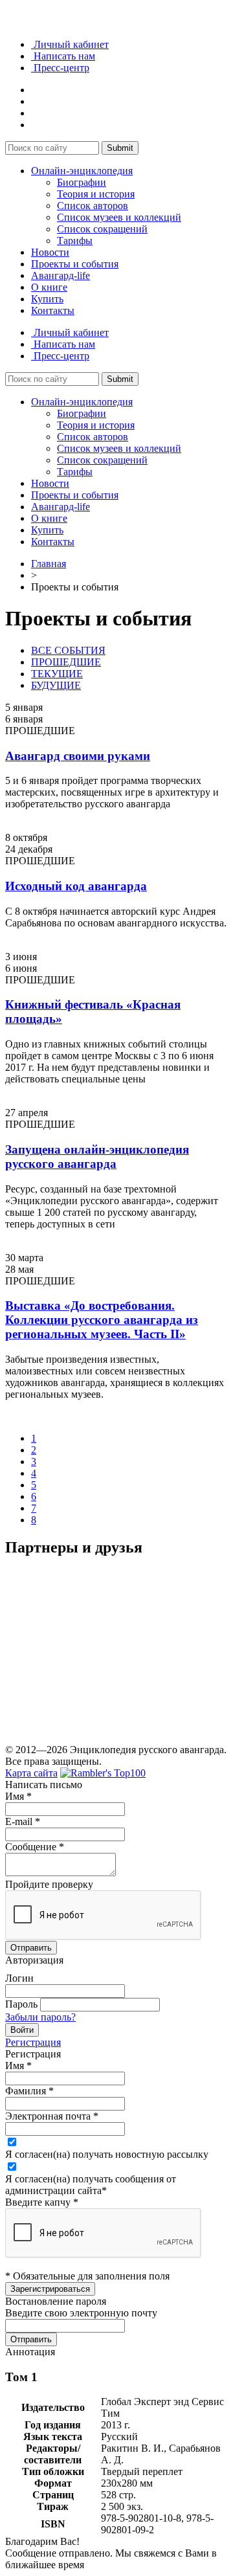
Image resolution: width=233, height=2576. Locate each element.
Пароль (21, 2004)
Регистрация (33, 2042)
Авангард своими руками (78, 756)
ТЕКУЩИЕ (57, 674)
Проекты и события (75, 264)
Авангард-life (61, 275)
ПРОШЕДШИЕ (66, 662)
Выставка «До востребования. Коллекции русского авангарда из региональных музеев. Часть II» (102, 1320)
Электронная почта (52, 2116)
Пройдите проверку (49, 1884)
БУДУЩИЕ (56, 685)
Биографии (82, 182)
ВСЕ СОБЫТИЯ (68, 650)
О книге (49, 287)
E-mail (23, 1821)
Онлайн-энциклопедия (82, 171)
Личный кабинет (70, 44)
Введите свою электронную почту (81, 2313)
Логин (19, 1978)
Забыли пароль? (40, 2017)
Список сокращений (102, 229)
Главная (49, 564)
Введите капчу (42, 2202)
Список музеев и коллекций (119, 217)
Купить (47, 299)
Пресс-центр (60, 68)
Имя (18, 1796)
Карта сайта (31, 1773)
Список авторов (93, 206)
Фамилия (29, 2091)
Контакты (53, 310)
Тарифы (75, 241)
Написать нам (63, 56)
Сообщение (35, 1847)
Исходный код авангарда (76, 886)
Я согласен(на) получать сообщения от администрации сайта (91, 2185)
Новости (50, 252)
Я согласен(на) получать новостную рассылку (107, 2154)
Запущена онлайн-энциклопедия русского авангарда (97, 1157)
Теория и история (96, 194)
